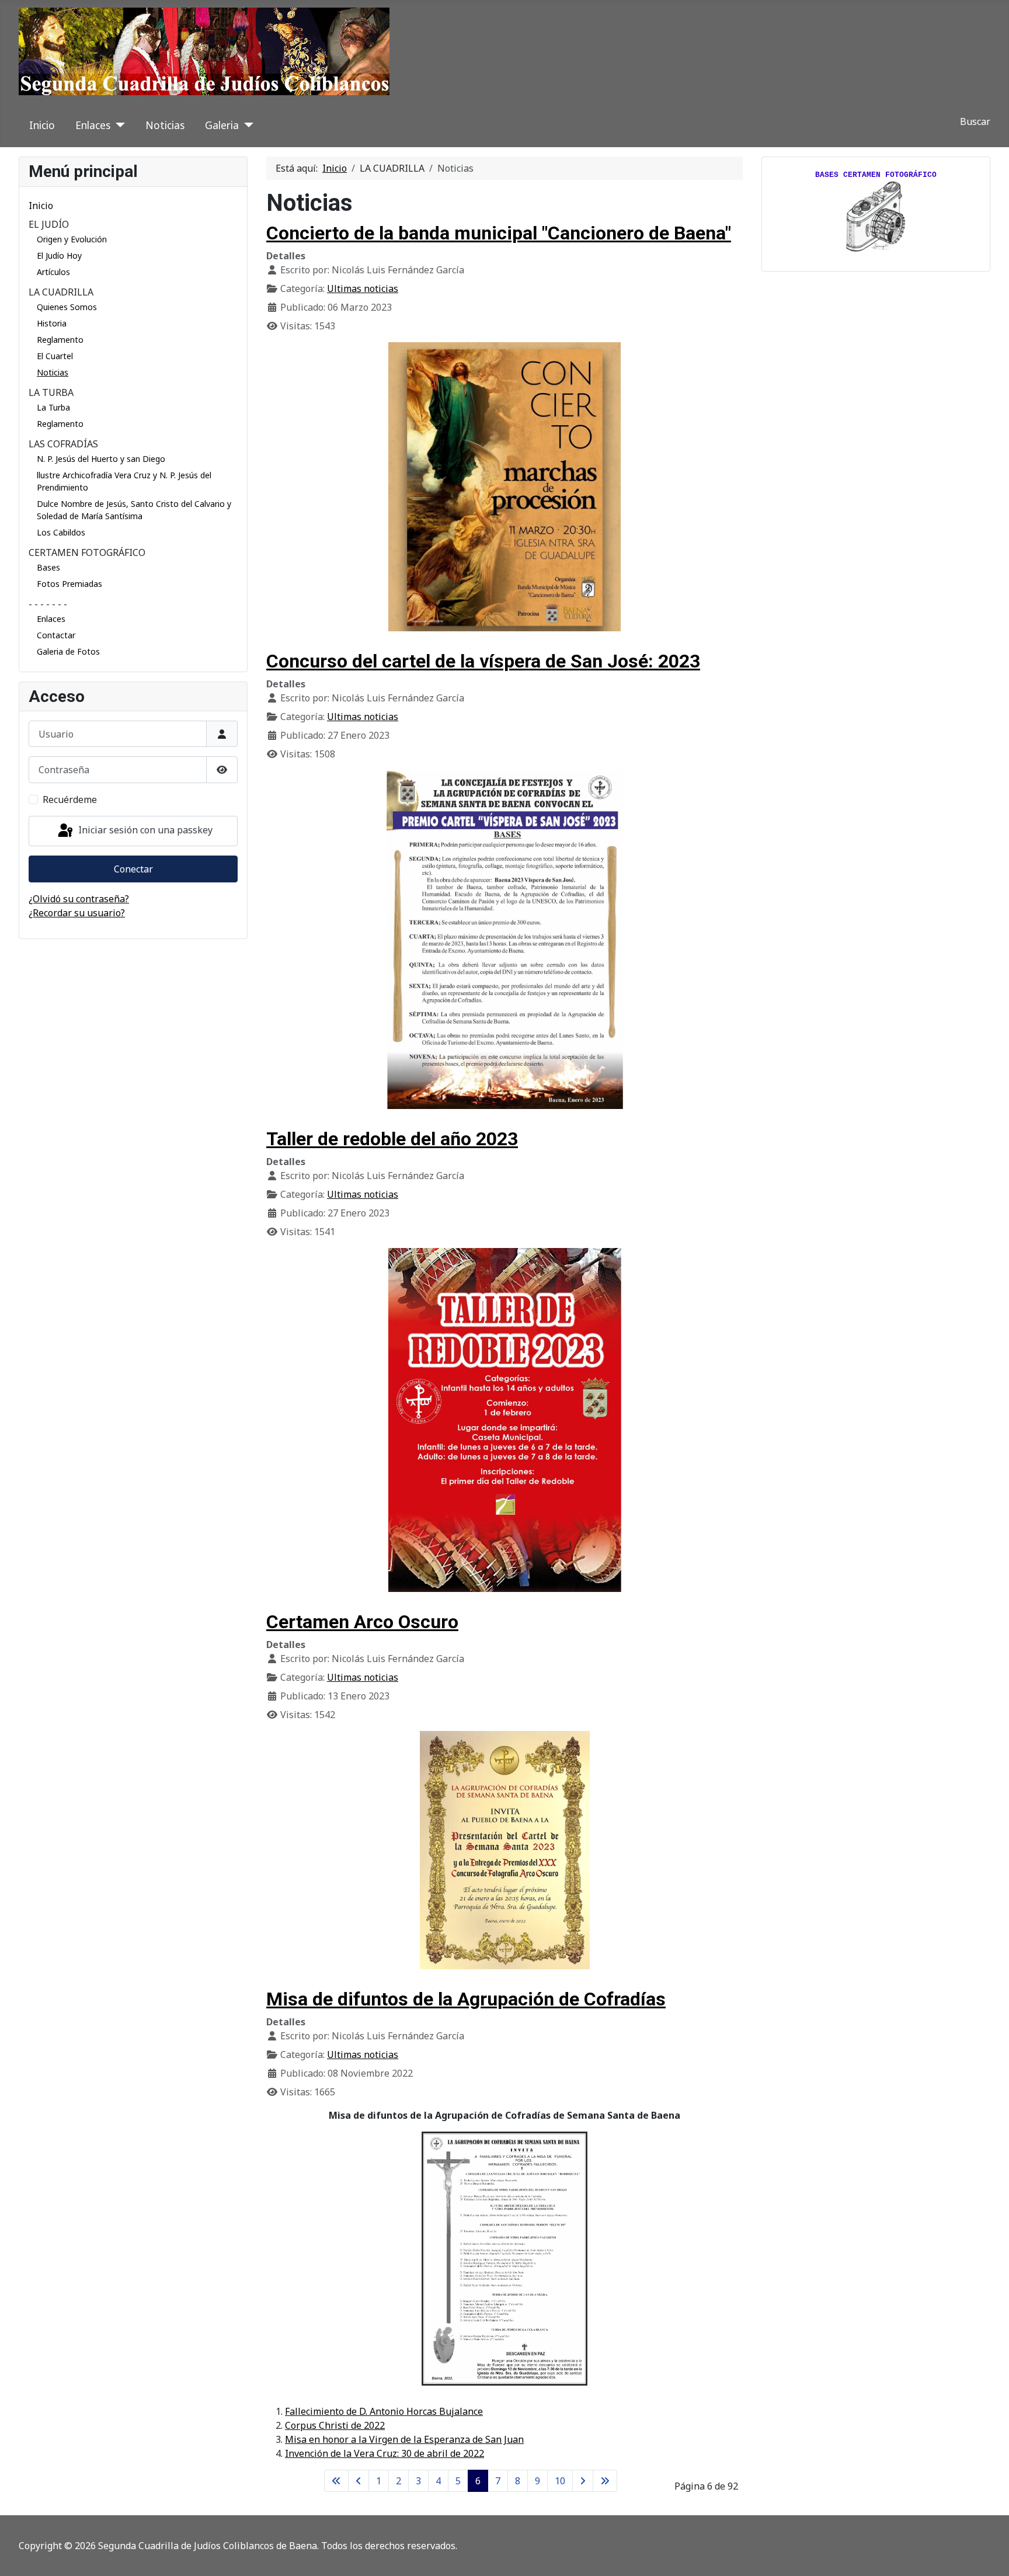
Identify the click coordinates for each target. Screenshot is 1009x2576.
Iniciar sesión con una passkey (144, 830)
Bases (48, 567)
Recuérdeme (70, 799)
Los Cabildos (61, 532)
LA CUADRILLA (61, 292)
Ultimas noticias (363, 288)
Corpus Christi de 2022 (335, 2425)
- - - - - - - (48, 604)
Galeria (222, 125)
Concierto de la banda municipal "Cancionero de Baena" (499, 233)
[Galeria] (246, 125)
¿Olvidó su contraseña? (79, 899)
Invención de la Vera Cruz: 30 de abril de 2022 (385, 2453)
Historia (52, 323)
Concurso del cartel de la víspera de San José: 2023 (483, 661)
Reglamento (60, 340)
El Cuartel (55, 356)
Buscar (975, 121)
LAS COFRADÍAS (63, 444)
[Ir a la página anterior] (359, 2481)
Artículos (53, 272)
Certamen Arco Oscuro (362, 1622)
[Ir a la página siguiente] (583, 2481)
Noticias (165, 125)
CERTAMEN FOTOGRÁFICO (87, 552)
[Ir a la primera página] (336, 2481)
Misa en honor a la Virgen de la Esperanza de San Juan (404, 2439)
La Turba (53, 407)
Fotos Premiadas (69, 584)
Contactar (56, 635)
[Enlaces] (118, 125)
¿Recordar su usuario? (77, 913)
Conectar (133, 869)
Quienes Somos (67, 307)
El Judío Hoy (59, 255)
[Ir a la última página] (605, 2481)
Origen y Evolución (72, 239)
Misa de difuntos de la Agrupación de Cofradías (466, 1999)
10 (560, 2481)
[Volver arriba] (989, 2554)
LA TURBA (51, 392)
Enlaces (93, 125)
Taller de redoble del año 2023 (392, 1139)
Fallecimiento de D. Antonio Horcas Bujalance (384, 2411)
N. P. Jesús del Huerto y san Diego (101, 459)
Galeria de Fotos (68, 651)
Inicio (42, 125)
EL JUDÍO (49, 224)
